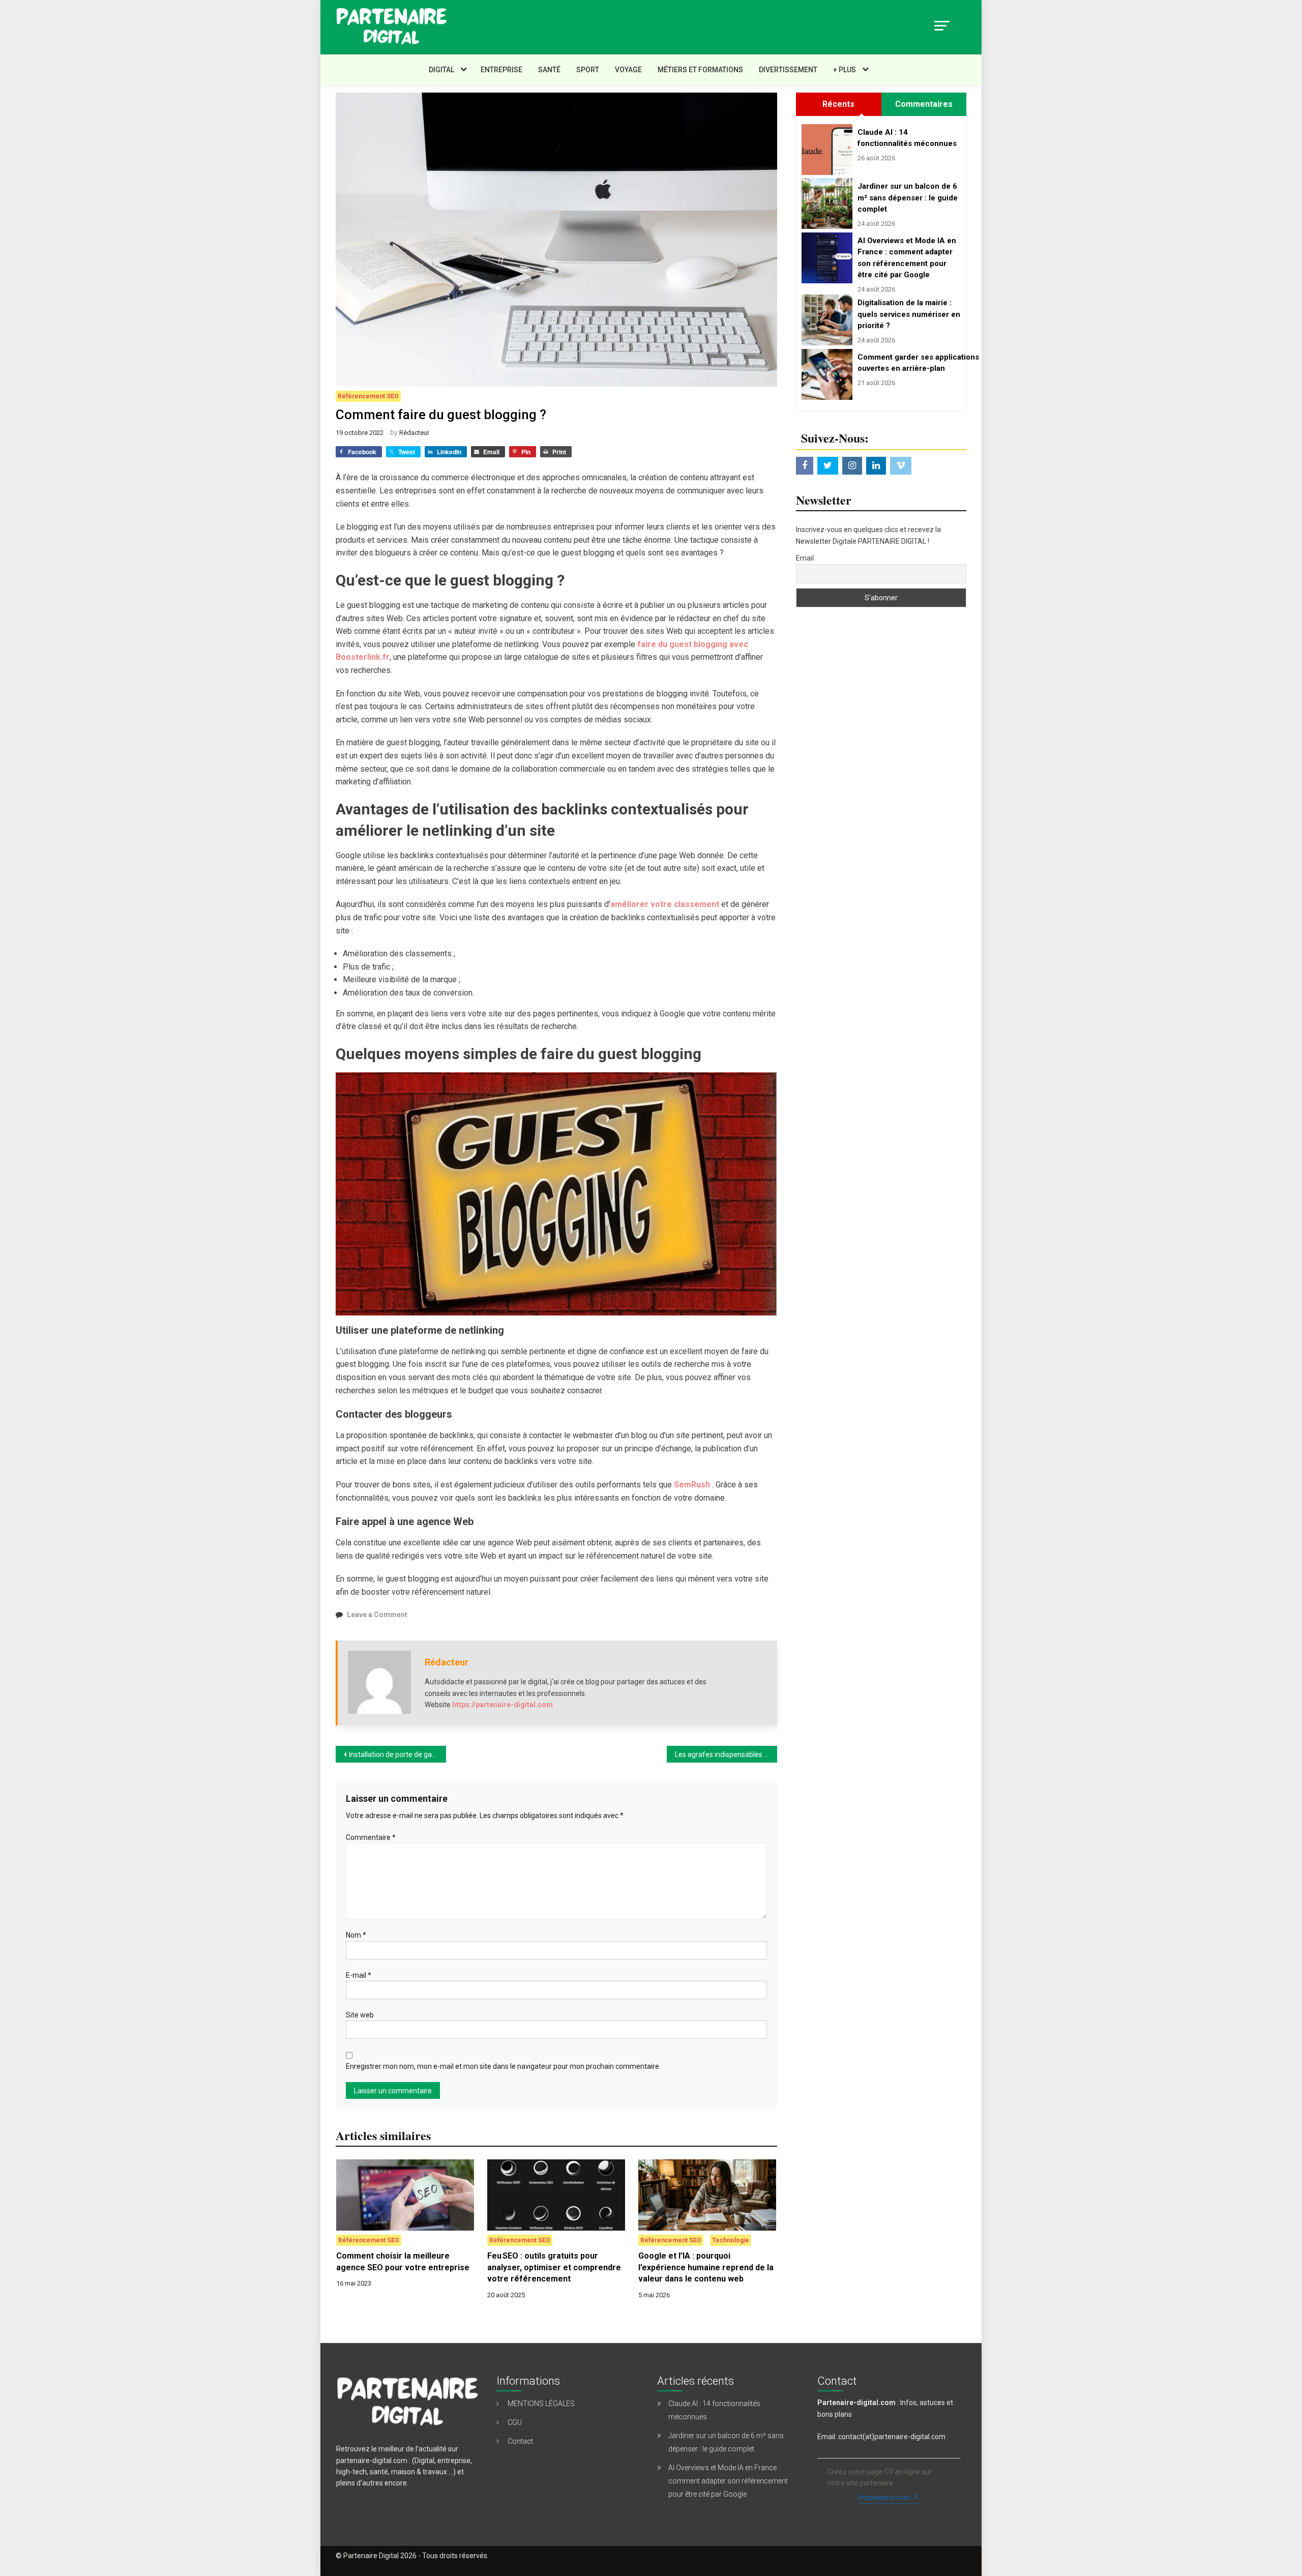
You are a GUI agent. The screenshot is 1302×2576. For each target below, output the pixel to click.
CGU (515, 2422)
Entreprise (501, 70)
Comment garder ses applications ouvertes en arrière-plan (909, 363)
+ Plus (845, 70)
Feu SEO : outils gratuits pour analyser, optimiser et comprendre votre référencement (554, 2267)
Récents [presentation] (838, 104)
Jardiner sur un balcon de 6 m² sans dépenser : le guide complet (908, 198)
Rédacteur (414, 433)
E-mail (359, 1975)
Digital (441, 70)
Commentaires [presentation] (924, 104)
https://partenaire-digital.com (502, 1705)
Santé (549, 70)
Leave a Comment (377, 1615)
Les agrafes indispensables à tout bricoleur (726, 1754)
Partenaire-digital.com (856, 2403)
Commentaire (371, 1837)
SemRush (693, 1485)
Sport (588, 70)
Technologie (731, 2240)
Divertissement (788, 70)
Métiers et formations (700, 70)
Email (805, 558)
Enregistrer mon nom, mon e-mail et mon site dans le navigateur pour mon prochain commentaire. (503, 2066)
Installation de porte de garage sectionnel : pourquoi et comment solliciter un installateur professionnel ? (397, 1754)
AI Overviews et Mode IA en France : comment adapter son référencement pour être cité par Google (907, 258)
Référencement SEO (368, 396)
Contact (520, 2441)
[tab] (838, 104)
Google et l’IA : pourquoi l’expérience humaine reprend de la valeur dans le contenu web (706, 2267)
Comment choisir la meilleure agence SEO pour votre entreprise (403, 2261)
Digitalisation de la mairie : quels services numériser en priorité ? (909, 314)
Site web (360, 2015)
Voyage (628, 70)
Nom (356, 1935)
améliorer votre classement (665, 904)
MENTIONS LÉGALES (541, 2404)
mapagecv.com (884, 2497)
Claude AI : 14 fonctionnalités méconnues (907, 138)
